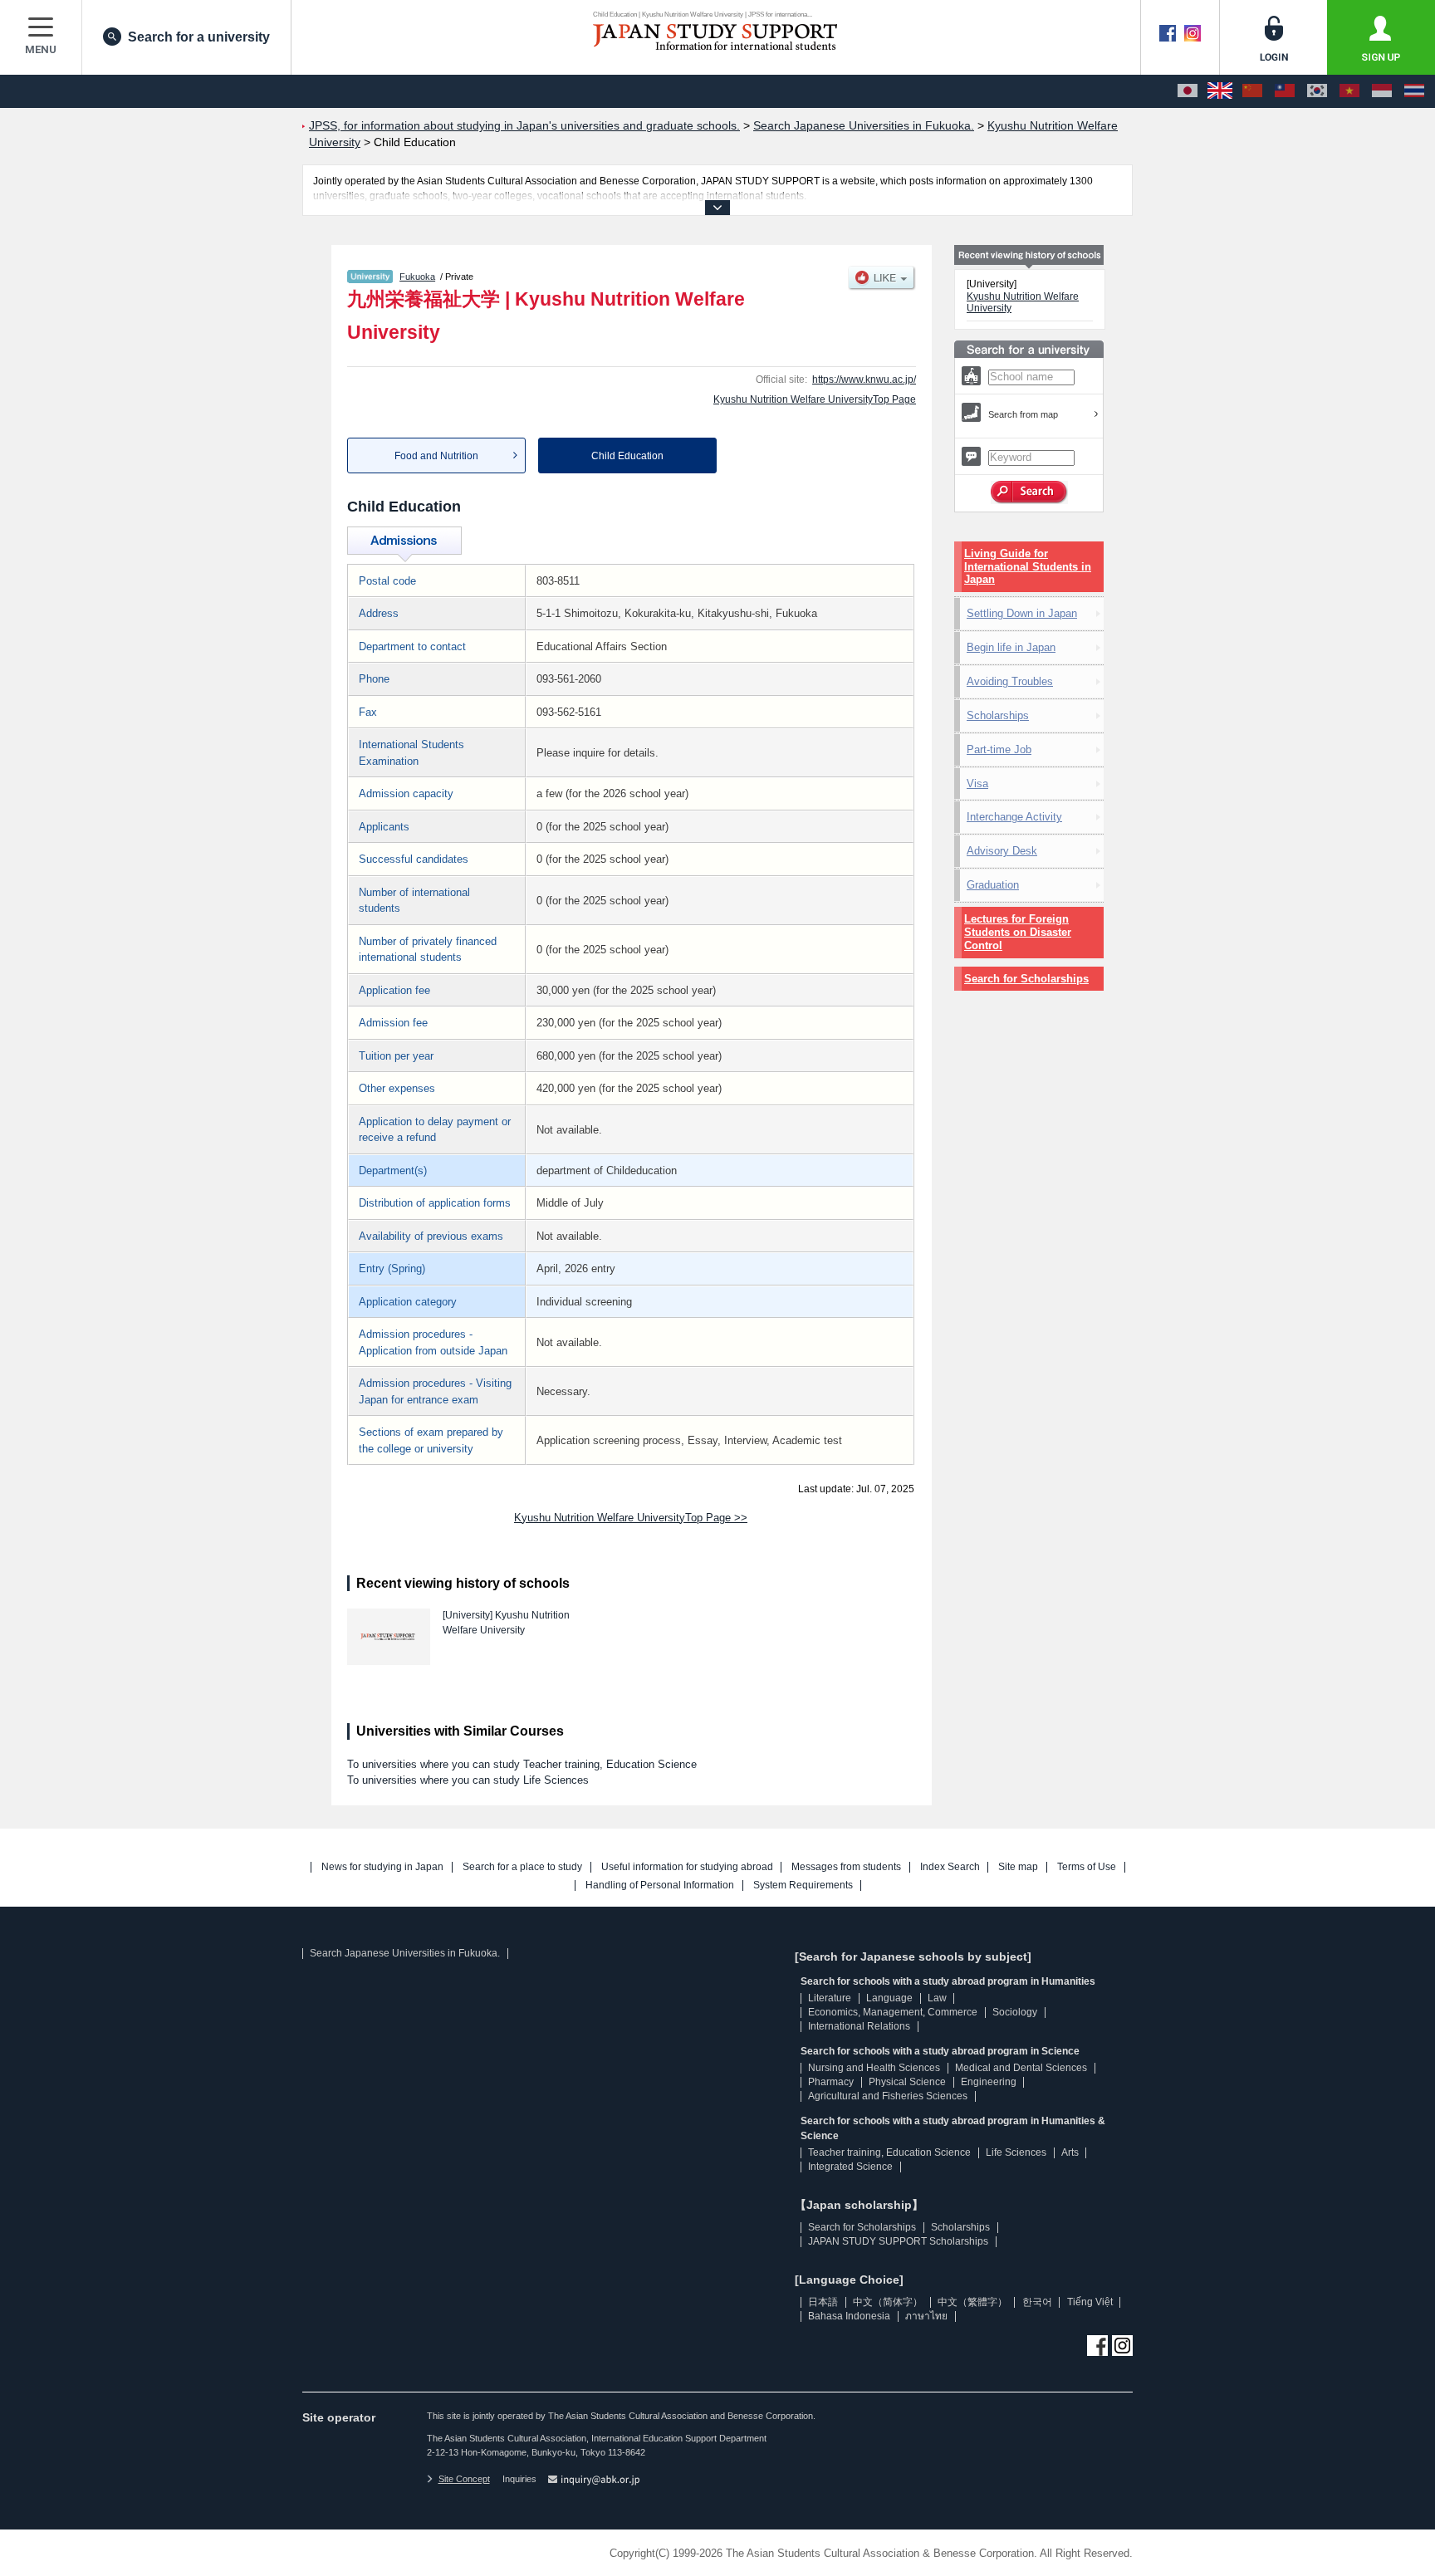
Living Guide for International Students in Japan (1028, 567)
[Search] (1029, 492)
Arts (1070, 2152)
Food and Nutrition (436, 456)
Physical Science (907, 2082)
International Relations (859, 2026)
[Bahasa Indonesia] (1382, 91)
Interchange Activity (1014, 817)
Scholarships (998, 715)
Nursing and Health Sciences (874, 2068)
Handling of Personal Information (660, 1885)
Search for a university (199, 37)
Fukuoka (417, 277)
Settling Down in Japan (1022, 613)
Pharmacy (831, 2082)
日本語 (823, 2302)
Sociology (1015, 2012)
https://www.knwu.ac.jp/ (864, 380)
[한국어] (1317, 91)
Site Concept (464, 2479)
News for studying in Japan (382, 1867)
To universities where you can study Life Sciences (468, 1780)
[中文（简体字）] (1252, 91)
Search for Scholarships (1026, 979)
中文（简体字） (888, 2302)
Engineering (989, 2082)
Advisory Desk (1002, 851)
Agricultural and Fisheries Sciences (888, 2096)
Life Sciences (1016, 2152)
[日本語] (1188, 91)
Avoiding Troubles (1010, 681)
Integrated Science (850, 2167)
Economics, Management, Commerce (893, 2012)
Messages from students (846, 1867)
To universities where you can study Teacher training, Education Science (522, 1764)
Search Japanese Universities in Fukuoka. (405, 1953)
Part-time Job (999, 749)
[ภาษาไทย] (1414, 91)
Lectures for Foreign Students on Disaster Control (1018, 932)
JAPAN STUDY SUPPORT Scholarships (898, 2241)
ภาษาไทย (926, 2316)
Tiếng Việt (1090, 2302)
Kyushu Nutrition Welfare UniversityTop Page (815, 399)
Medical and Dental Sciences (1021, 2068)
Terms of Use (1087, 1867)
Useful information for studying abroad (687, 1867)
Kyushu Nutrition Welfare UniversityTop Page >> (631, 1518)
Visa (977, 784)
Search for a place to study (522, 1867)
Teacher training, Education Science (889, 2152)
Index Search (950, 1867)
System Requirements (803, 1885)
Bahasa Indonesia (849, 2316)
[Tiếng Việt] (1349, 91)
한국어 (1037, 2302)
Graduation (993, 885)
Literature (830, 1998)
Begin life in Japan (1011, 647)
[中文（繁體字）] (1285, 91)
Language (889, 1998)
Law (937, 1998)
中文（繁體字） (972, 2302)
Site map (1018, 1867)
